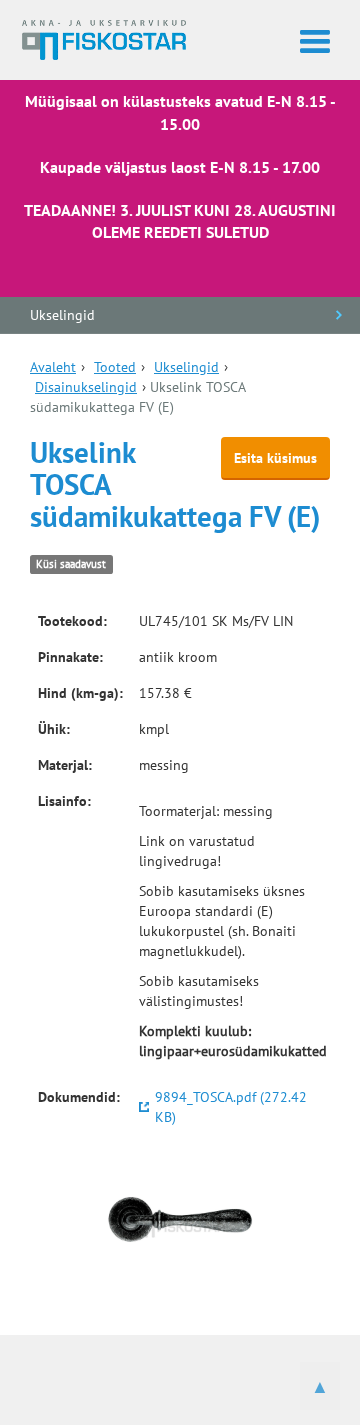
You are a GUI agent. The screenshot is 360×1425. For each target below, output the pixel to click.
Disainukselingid (86, 387)
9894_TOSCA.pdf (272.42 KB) (231, 1107)
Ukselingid (62, 315)
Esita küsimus (275, 458)
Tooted (115, 367)
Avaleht (53, 367)
